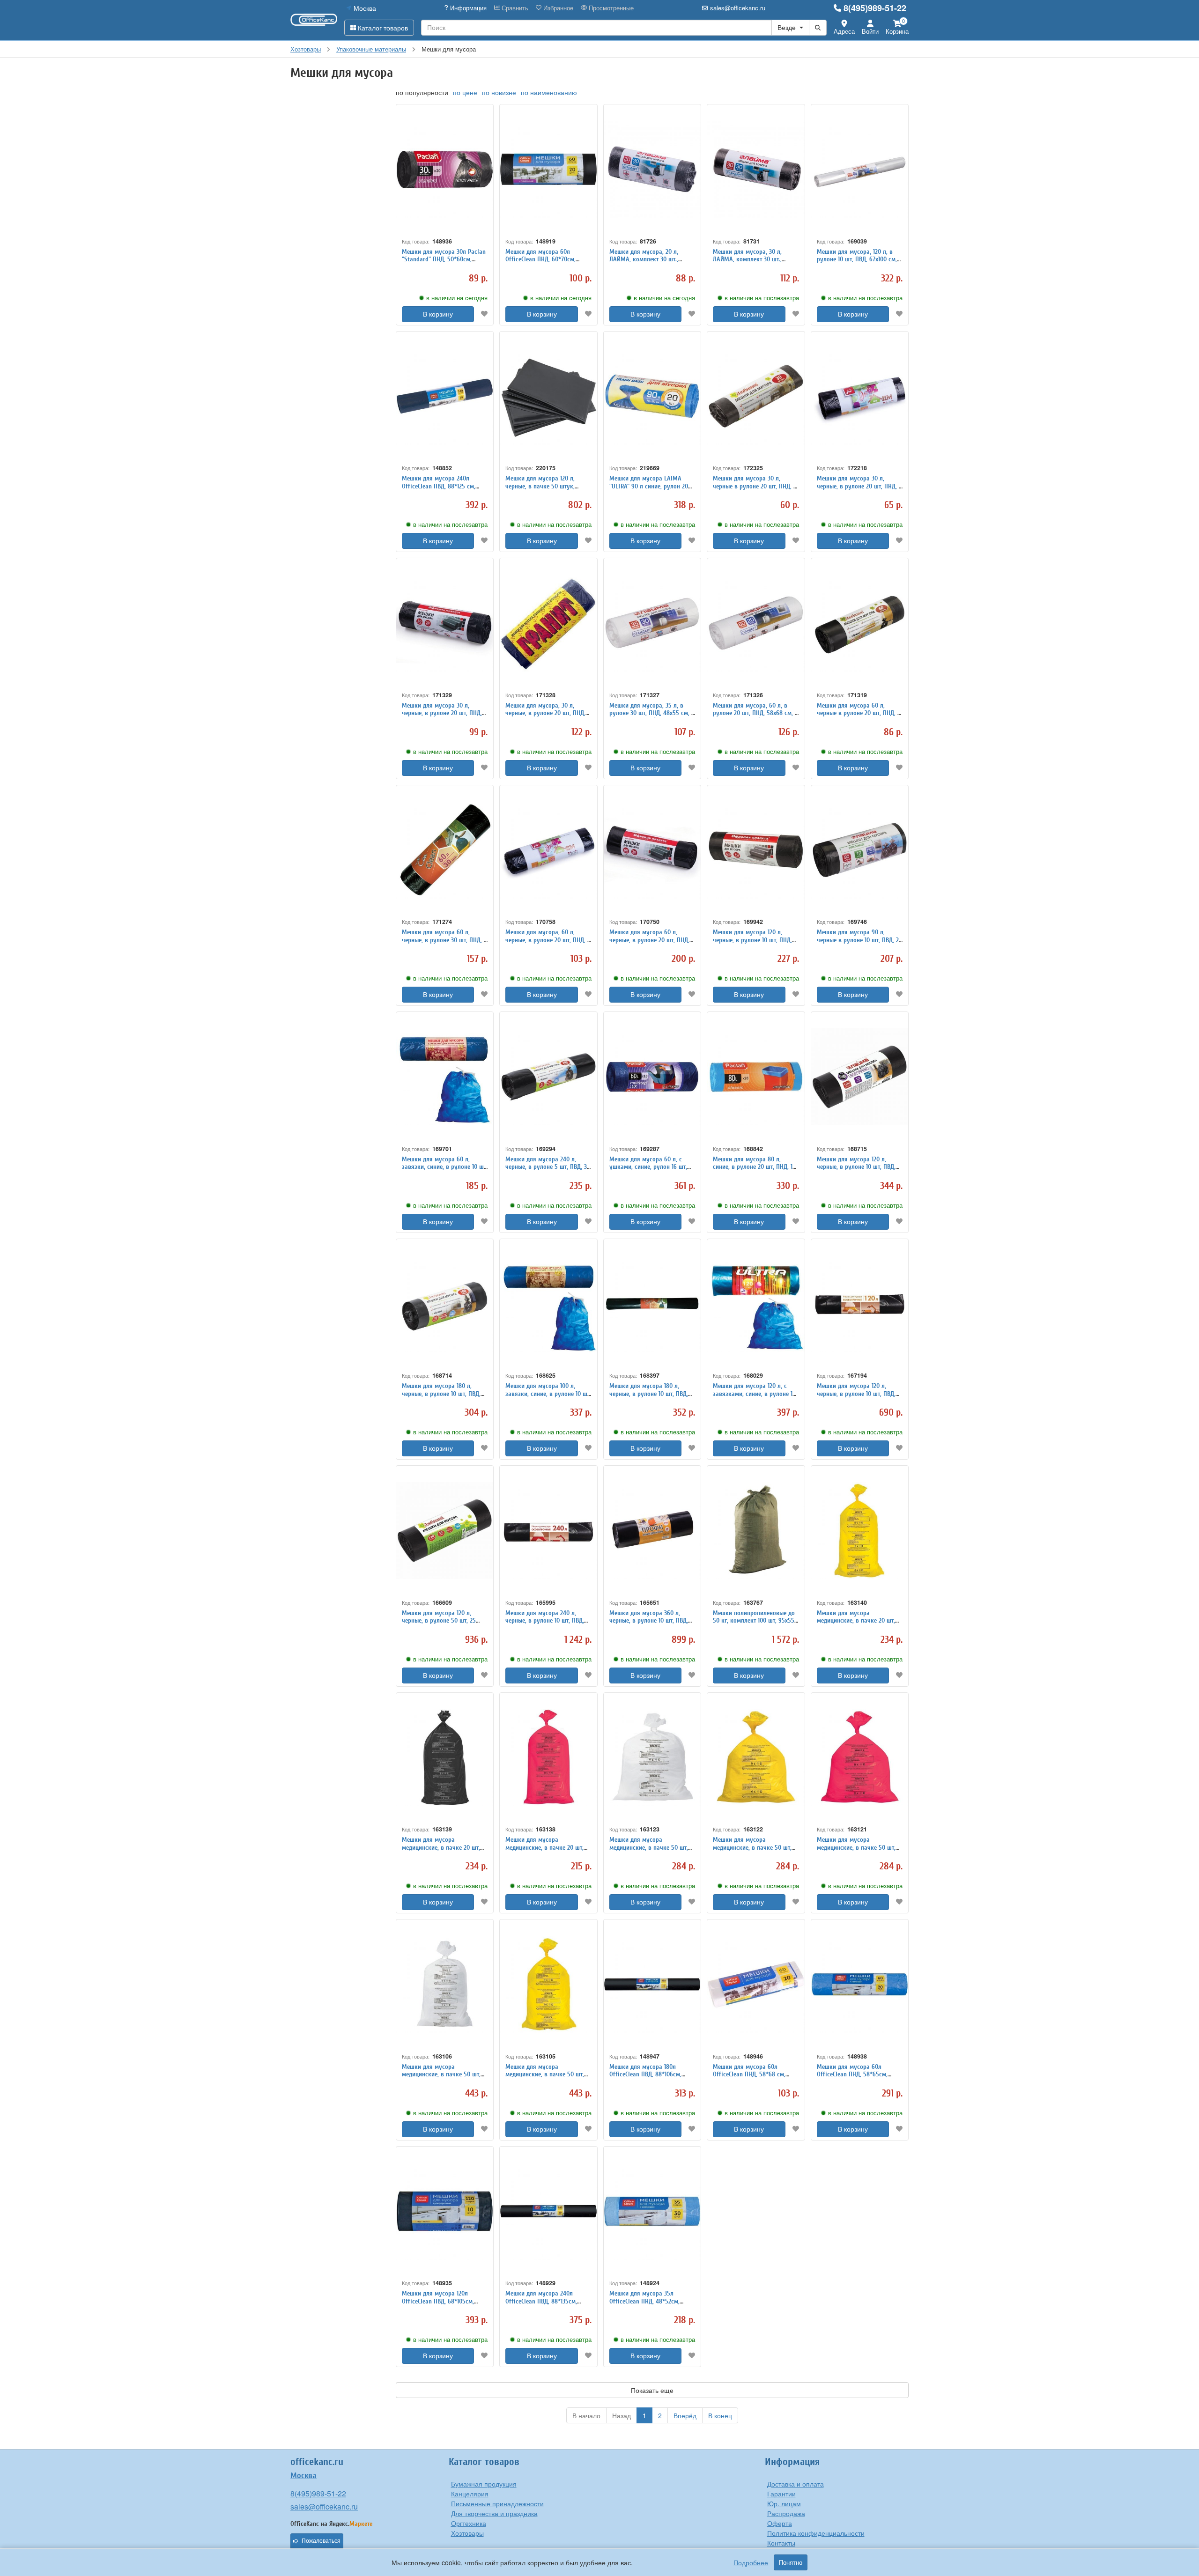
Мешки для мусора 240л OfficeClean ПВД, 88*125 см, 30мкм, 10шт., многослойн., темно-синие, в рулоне (439, 490)
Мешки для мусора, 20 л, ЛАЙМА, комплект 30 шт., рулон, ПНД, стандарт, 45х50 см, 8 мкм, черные (648, 263)
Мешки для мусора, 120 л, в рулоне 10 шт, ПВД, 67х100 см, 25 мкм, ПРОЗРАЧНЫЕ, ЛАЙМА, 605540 (858, 263)
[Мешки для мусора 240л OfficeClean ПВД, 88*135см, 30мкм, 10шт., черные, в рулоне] (548, 2211)
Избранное (557, 8)
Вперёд (685, 2415)
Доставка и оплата (796, 2484)
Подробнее (751, 2562)
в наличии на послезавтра (762, 298)
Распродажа (786, 2513)
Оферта (780, 2523)
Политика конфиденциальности (816, 2533)
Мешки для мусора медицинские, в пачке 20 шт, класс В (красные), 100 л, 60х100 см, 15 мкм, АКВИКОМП (546, 1851)
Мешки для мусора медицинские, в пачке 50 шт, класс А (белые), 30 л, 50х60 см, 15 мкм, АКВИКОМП (649, 1851)
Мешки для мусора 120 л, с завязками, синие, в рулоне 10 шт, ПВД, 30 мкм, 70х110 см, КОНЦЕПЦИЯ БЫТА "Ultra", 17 (754, 1398)
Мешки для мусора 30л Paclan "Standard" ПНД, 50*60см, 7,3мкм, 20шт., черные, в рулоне (444, 263)
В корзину (438, 314)
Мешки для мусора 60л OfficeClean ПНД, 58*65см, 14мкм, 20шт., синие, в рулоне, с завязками (858, 2078)
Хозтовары (467, 2533)
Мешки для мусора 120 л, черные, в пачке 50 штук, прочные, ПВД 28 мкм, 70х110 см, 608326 (544, 490)
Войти (870, 31)
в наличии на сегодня (457, 298)
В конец (720, 2415)
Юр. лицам (784, 2503)
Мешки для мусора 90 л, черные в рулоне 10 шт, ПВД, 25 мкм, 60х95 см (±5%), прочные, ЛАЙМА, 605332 (859, 944)
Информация (467, 8)
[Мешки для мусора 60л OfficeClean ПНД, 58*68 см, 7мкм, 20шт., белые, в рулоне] (756, 1984)
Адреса (844, 31)
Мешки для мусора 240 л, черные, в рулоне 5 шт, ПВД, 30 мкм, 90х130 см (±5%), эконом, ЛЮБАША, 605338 (548, 1171)
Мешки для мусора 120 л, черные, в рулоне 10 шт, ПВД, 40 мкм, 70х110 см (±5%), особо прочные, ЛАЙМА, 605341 (859, 1171)
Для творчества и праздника (494, 2513)
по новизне (499, 92)
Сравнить (514, 8)
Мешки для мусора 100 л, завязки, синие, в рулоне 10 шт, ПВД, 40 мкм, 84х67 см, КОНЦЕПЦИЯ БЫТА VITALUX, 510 (548, 1398)
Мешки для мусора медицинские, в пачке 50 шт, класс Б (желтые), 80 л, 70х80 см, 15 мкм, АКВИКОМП (545, 2078)
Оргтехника (469, 2523)
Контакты (781, 2543)
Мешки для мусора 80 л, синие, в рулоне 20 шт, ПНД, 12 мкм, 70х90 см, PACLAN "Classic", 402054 (754, 1171)
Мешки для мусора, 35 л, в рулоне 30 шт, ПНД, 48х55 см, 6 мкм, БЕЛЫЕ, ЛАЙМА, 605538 (652, 713)
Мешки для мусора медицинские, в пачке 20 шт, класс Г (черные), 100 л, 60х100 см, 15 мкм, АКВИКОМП (444, 1851)
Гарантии (781, 2494)
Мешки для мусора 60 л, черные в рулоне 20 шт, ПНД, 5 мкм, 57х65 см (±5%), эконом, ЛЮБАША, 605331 (859, 717)
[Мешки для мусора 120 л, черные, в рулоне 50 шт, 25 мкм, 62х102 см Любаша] (445, 1531)
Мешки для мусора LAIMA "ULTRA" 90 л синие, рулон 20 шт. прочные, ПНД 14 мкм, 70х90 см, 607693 (649, 490)
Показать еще (652, 2390)
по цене (465, 92)
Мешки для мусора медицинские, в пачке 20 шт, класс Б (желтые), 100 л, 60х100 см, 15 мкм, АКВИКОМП (859, 1625)
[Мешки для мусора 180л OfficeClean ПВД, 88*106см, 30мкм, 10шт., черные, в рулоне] (652, 1984)
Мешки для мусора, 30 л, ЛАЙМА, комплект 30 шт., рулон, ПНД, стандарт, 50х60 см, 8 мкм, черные (751, 263)
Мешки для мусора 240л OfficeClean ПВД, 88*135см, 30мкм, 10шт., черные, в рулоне (548, 2301)
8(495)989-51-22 (875, 8)
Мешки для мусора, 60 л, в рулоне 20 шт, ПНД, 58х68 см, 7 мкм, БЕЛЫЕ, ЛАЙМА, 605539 (755, 713)
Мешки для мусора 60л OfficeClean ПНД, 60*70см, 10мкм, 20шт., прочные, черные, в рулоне (548, 263)
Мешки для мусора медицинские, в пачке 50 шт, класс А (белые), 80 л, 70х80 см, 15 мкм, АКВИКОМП (441, 2078)
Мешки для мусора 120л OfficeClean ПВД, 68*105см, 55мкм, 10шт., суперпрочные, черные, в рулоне (441, 2305)
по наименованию (549, 92)
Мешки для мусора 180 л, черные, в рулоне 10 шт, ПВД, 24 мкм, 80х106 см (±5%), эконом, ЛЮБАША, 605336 (441, 1398)
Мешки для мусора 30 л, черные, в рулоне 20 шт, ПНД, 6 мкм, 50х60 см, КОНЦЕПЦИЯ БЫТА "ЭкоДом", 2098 (859, 490)
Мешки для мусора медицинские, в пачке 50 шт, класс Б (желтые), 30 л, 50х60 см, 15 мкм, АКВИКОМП (753, 1851)
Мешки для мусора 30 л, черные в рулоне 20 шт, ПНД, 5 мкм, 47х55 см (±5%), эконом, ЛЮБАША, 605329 (755, 490)
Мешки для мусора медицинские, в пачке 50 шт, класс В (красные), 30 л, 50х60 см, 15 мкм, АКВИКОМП (858, 1851)
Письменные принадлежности (497, 2503)
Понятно (791, 2562)
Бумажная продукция (484, 2484)
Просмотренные (610, 8)
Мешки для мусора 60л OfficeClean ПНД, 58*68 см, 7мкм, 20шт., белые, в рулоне (753, 2075)
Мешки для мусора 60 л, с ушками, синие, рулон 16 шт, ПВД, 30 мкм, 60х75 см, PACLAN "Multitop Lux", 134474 (652, 1171)
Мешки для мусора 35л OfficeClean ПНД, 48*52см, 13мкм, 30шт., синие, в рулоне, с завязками (650, 2305)
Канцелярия (470, 2494)
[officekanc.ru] (314, 20)
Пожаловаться (321, 2541)
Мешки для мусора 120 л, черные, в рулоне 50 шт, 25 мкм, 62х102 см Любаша (439, 1621)
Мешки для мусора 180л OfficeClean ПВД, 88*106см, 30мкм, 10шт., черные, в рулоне (652, 2075)
